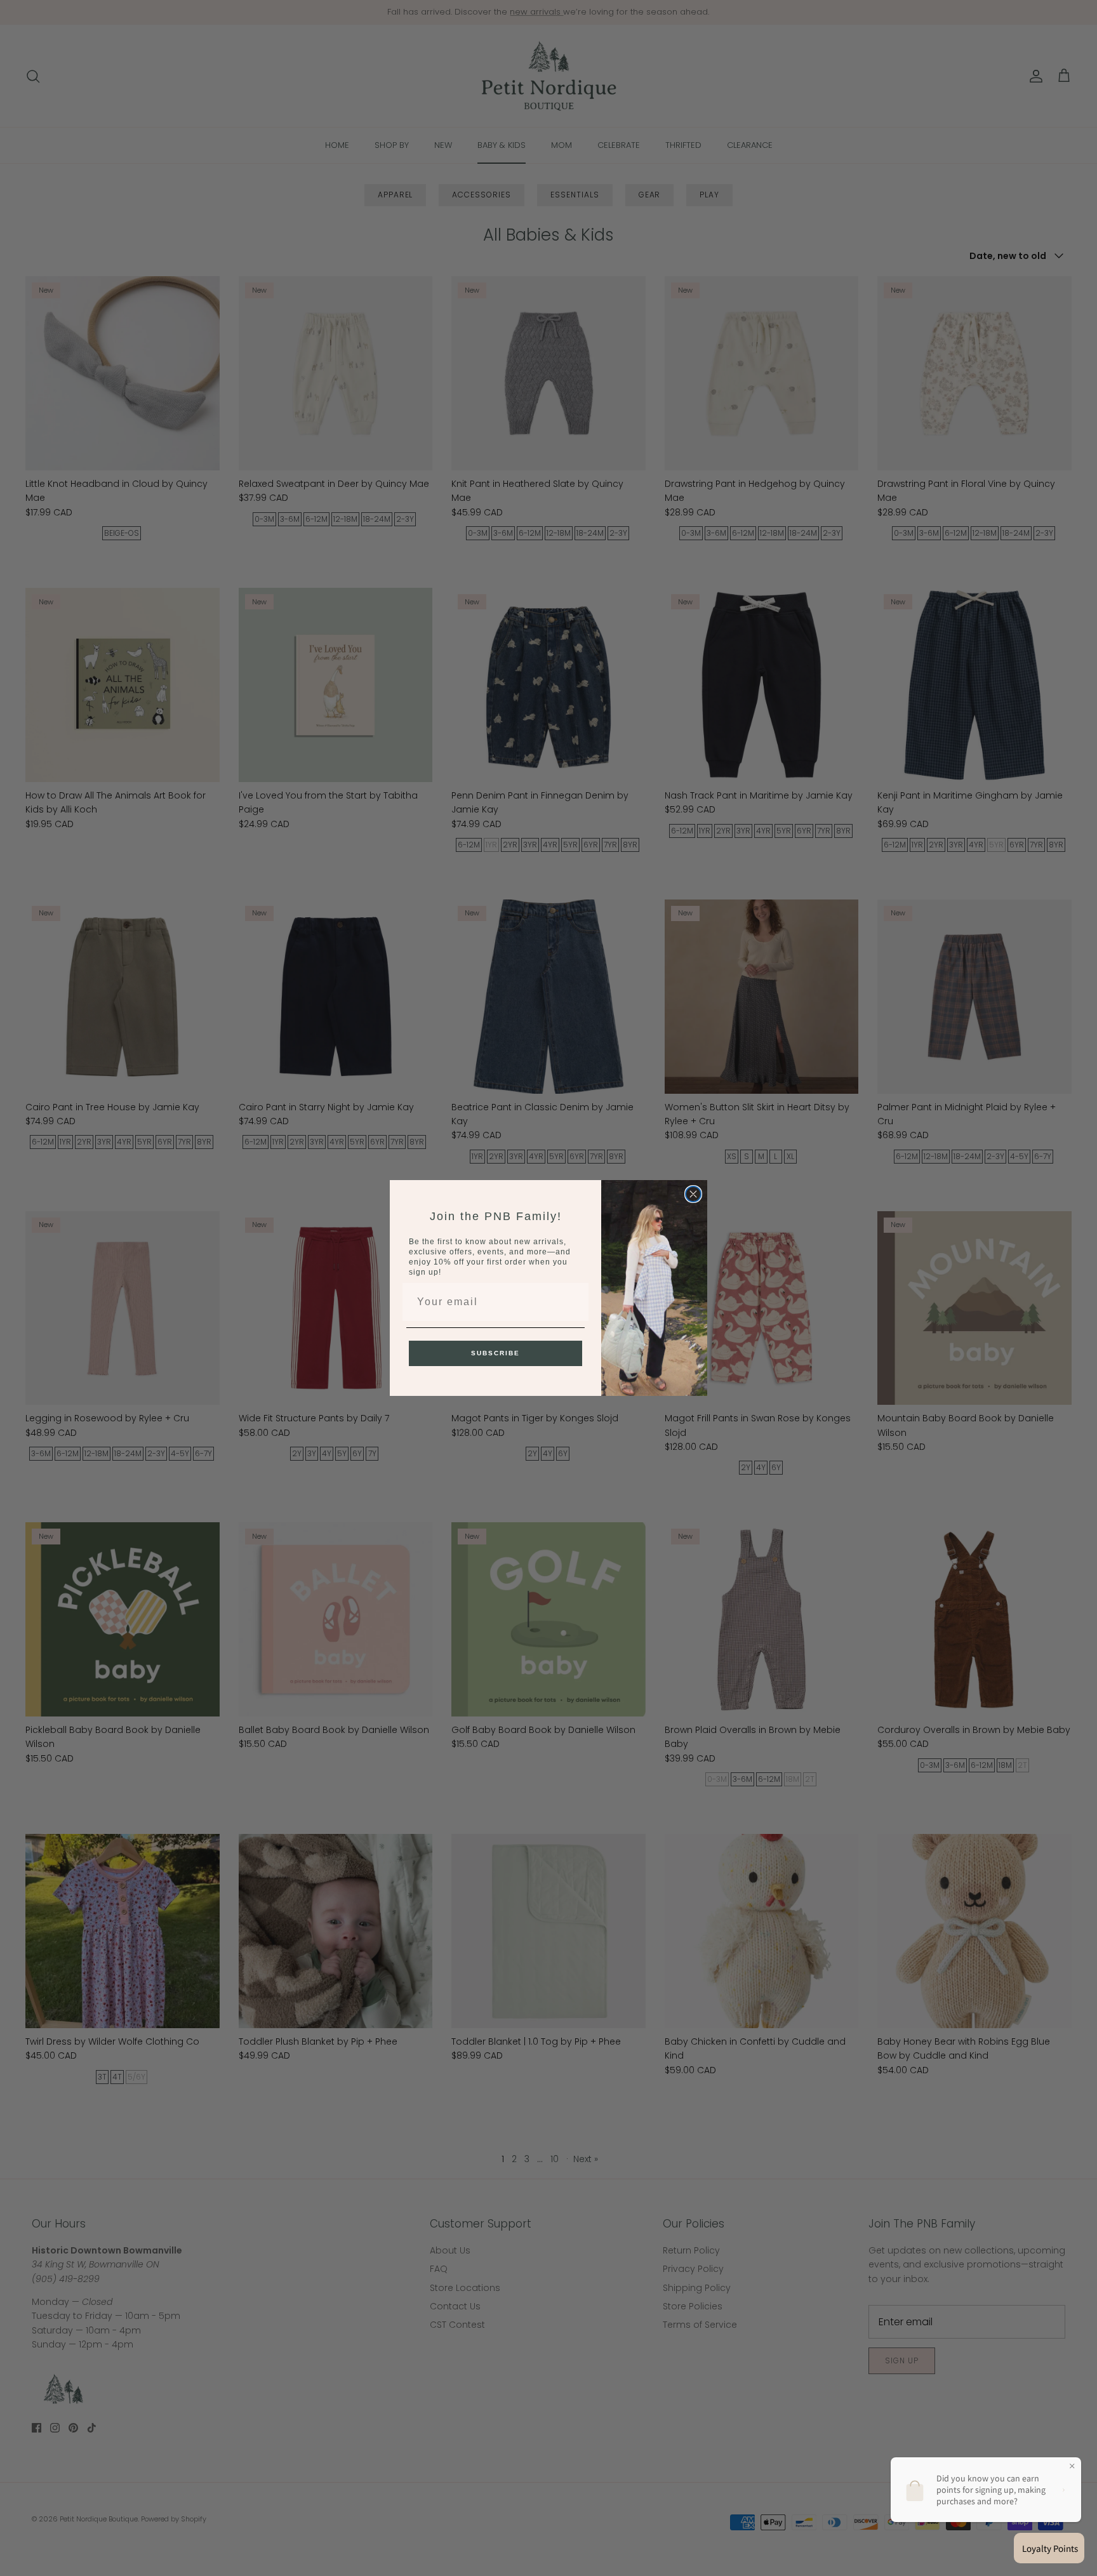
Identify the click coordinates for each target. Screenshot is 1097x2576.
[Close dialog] (693, 1194)
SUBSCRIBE (495, 1353)
